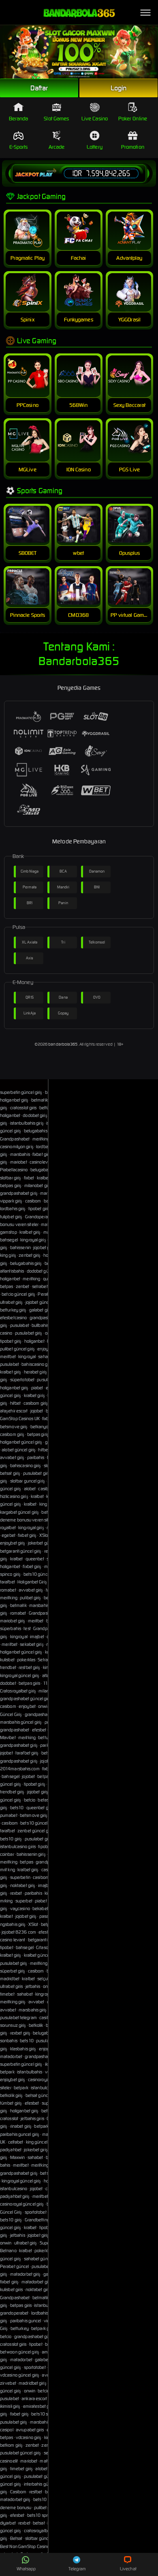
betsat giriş (10, 1473)
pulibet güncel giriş (17, 1349)
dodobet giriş (35, 1115)
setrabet (40, 1286)
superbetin (20, 1877)
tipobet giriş (39, 1209)
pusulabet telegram (18, 2018)
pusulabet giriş (29, 1333)
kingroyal (27, 1356)
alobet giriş (45, 2469)
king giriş (8, 1255)
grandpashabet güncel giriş (26, 1699)
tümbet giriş (11, 2103)
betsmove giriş (14, 1427)
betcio (30, 1800)
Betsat (16, 2538)
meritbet (8, 1356)
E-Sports (19, 147)
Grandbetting (37, 2220)
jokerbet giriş (36, 2150)
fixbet (29, 1178)
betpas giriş (11, 1185)
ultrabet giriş (11, 1302)
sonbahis (9, 2041)
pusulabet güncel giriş (45, 1839)
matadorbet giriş (26, 2274)
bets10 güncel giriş (41, 1574)
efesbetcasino (13, 1318)
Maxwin (18, 2157)
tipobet (7, 1947)
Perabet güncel (14, 2266)
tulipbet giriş (11, 1217)
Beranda (19, 119)
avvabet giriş (12, 1457)
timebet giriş (21, 2469)
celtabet (16, 2142)
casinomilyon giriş (17, 1147)
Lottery (95, 147)
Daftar (39, 88)
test (27, 1628)
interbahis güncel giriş (44, 2484)
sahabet (46, 1356)
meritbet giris (44, 2196)
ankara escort (34, 2398)
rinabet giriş (21, 2126)
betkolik (36, 2025)
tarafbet (7, 1582)
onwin (44, 1706)
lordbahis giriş (13, 1209)
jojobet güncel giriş (43, 1302)
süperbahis (11, 1628)
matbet (47, 2461)
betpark (7, 2072)
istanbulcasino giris (18, 1846)
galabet (42, 2360)
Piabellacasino (14, 1170)
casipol (7, 2430)
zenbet (23, 1286)
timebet (7, 1994)
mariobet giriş (13, 1621)
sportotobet (36, 2212)
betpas (7, 1286)
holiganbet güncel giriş (21, 1442)
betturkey (47, 1737)
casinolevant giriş (46, 1162)
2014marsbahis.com (20, 1769)
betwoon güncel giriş (20, 2352)
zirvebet (8, 2383)
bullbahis (40, 1325)
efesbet (39, 1730)
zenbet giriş (30, 1255)
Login (119, 88)
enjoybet (27, 1706)
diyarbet (8, 2523)
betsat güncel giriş (43, 2095)
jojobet (37, 1411)
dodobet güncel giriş (46, 1271)
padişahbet (11, 2150)
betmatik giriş (44, 1100)
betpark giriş (45, 2126)
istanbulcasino (14, 2189)
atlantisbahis (12, 1271)
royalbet (8, 1528)
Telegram (77, 2569)
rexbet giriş (20, 2033)
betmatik (18, 1605)
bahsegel (9, 1240)
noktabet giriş (23, 1885)
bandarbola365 (63, 1044)
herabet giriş (35, 1372)
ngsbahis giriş (13, 1924)
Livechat (128, 2569)
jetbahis (33, 1986)
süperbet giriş (13, 1971)
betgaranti (38, 1940)
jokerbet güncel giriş (47, 1543)
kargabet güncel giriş (19, 1512)
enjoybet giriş (13, 1543)
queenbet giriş (40, 1808)
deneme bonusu (16, 2508)
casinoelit (9, 2461)
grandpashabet (44, 1318)
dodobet (8, 1683)
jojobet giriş (44, 1247)
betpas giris (29, 1683)
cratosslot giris (23, 1108)
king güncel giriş (41, 2142)
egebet (9, 1535)
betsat (39, 2523)
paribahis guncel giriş (20, 2134)
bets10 (17, 1808)
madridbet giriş (33, 2383)
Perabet (45, 1294)
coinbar (7, 1854)
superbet (24, 1901)
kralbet (43, 1178)
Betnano (8, 2251)
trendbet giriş (12, 1792)
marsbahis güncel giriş (21, 1722)
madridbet (10, 1979)
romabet (8, 1590)
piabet (37, 1388)
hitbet (16, 1403)
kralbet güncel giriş (41, 1955)
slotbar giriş (11, 1178)
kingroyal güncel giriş (20, 1675)
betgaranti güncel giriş (21, 1551)
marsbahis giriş (33, 2010)
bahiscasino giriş (37, 1364)
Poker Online (133, 119)
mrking (6, 1901)
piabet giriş (45, 1901)
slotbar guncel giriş (28, 1481)
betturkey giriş (13, 1310)
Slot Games (56, 119)
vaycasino (20, 1908)
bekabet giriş (44, 1908)
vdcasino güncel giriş (20, 2375)
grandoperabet (14, 2313)
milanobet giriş (38, 1185)
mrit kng (7, 1870)
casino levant (13, 1940)
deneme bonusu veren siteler (28, 1520)
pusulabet (20, 1325)
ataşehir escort (14, 1411)
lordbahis (40, 2313)
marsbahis (20, 1154)
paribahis (36, 1457)
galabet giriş (41, 1310)
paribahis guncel (26, 2321)
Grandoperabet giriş (44, 1217)
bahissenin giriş (31, 1854)
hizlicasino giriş (14, 1496)
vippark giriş (11, 1201)
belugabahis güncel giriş (47, 1131)
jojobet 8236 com (19, 1932)
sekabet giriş (32, 1644)
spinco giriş (10, 1574)
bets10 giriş (11, 1839)
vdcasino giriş (29, 2437)
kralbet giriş (30, 1232)
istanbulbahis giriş (27, 1123)
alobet (30, 1489)
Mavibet (8, 1737)
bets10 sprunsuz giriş (47, 2515)
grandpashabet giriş (19, 1193)
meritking (31, 1279)
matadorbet (11, 2056)
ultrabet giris (11, 1986)
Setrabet (46, 1660)
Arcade (57, 147)
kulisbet (7, 1660)
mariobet (19, 1162)
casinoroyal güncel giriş (22, 2204)
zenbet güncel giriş (35, 1831)
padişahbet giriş (15, 2196)
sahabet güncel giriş (43, 2259)
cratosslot (9, 2118)
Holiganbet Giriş (32, 1582)
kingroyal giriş (33, 1240)
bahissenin (20, 1247)
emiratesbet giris (39, 2406)
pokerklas (26, 1660)
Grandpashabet (15, 1139)
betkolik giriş (11, 2095)
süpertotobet (22, 1380)
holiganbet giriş (14, 1100)
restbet (36, 2492)
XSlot (33, 1924)
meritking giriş (13, 2002)
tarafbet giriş (27, 1753)
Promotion (133, 147)
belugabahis (45, 2033)
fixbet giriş (42, 1154)
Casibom (18, 2492)
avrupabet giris (30, 2430)
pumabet (9, 1815)
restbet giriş (29, 1667)
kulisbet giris (11, 2289)
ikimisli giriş (10, 2406)
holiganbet (10, 1115)
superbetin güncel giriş (21, 1092)
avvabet (36, 2002)
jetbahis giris (32, 2118)
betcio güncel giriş (18, 1294)
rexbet (16, 1893)
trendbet (8, 1667)
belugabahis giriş (26, 1263)
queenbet (35, 1559)
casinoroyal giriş (43, 2080)
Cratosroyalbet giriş (18, 1691)
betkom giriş (11, 2445)
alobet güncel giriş (19, 1450)
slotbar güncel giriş (43, 2538)
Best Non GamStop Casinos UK (29, 2546)
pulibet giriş (30, 1598)
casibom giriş (36, 1403)
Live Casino (95, 119)
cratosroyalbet (37, 2531)
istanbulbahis (30, 2072)
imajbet (37, 1637)
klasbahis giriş (23, 2049)
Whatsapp (26, 2569)
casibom (33, 1201)
